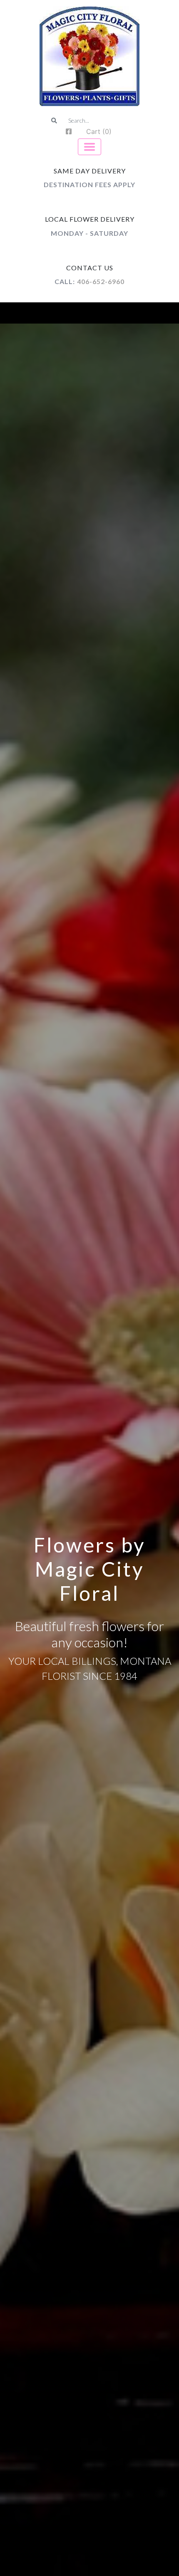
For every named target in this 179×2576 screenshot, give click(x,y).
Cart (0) (99, 131)
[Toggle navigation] (89, 147)
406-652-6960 (101, 281)
